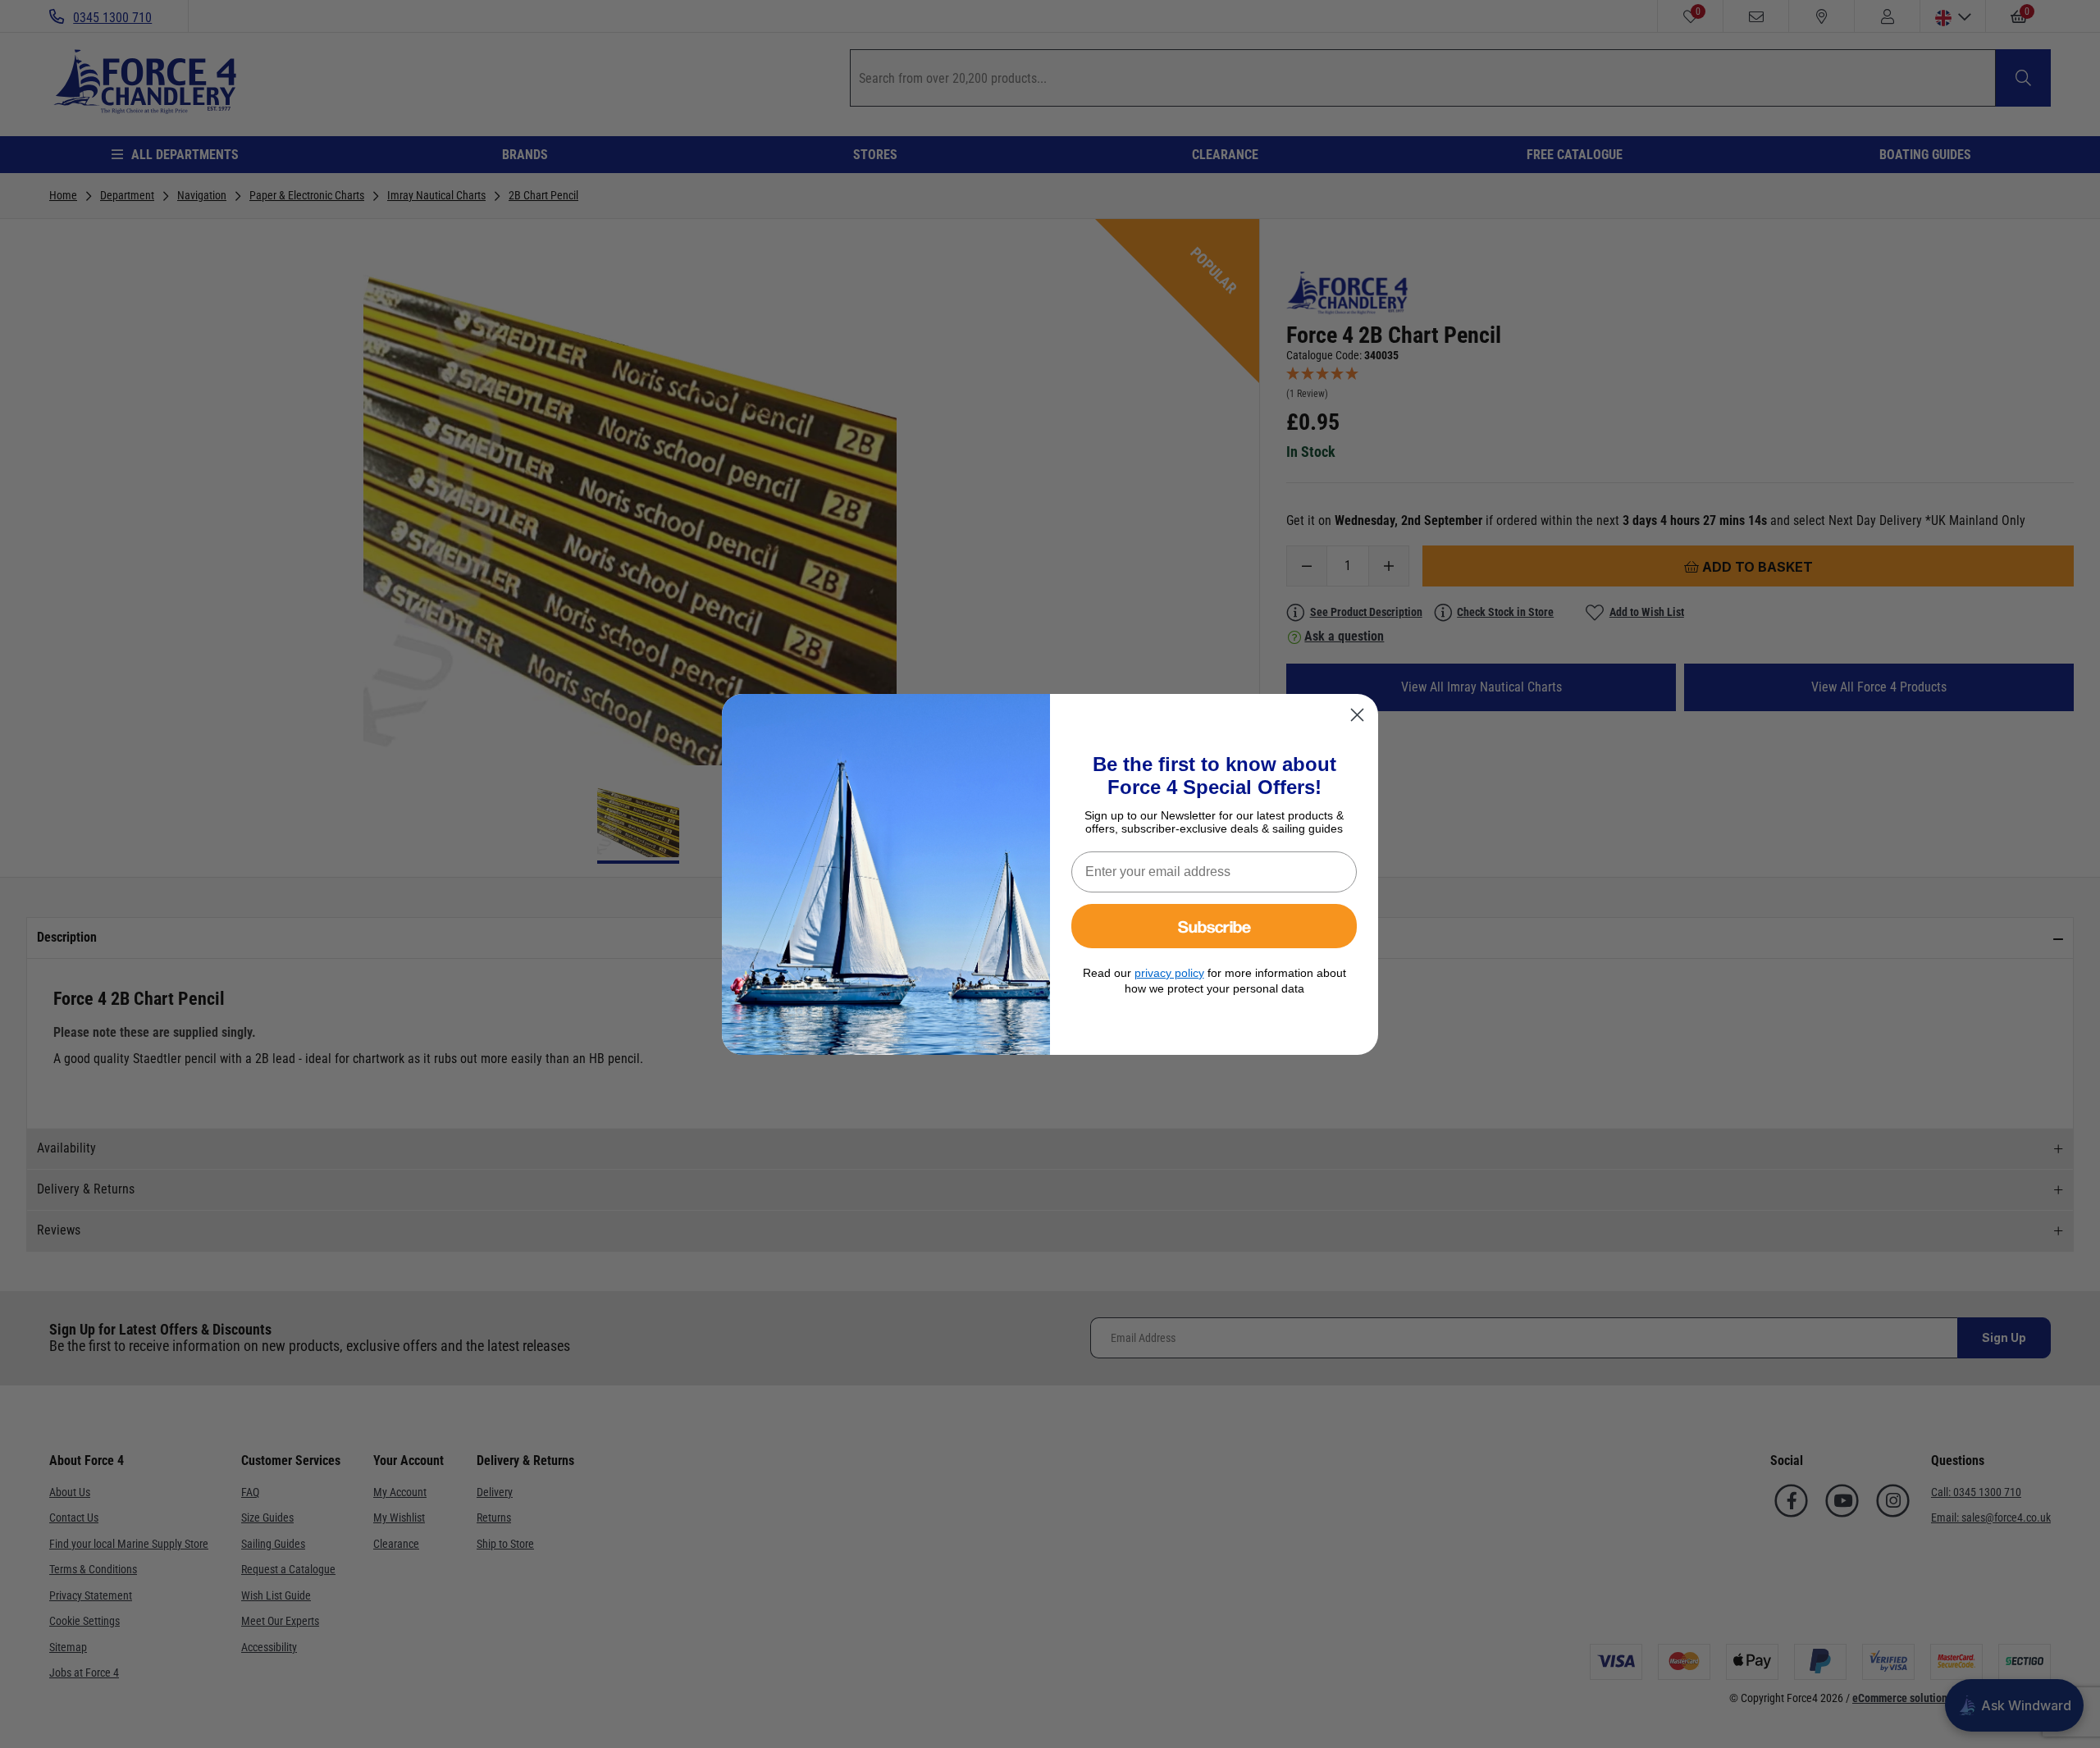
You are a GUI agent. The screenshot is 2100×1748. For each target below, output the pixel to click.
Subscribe (1214, 926)
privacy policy (1169, 973)
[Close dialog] (1357, 715)
